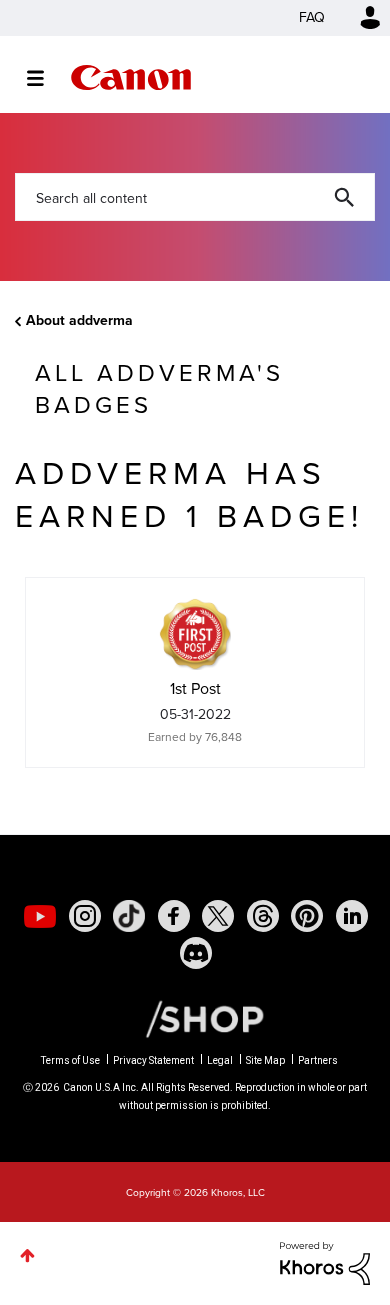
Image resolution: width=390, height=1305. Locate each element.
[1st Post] (195, 634)
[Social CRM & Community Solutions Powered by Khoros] (325, 1261)
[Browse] (45, 78)
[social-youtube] (40, 916)
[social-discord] (196, 953)
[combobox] (195, 197)
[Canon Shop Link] (195, 1018)
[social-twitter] (218, 916)
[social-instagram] (85, 916)
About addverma (79, 320)
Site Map (265, 1060)
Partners (318, 1060)
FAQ (312, 17)
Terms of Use (70, 1060)
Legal (220, 1060)
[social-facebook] (174, 916)
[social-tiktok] (129, 916)
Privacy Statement (153, 1060)
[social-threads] (263, 916)
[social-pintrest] (307, 916)
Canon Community (131, 77)
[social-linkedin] (352, 916)
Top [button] (27, 1255)
